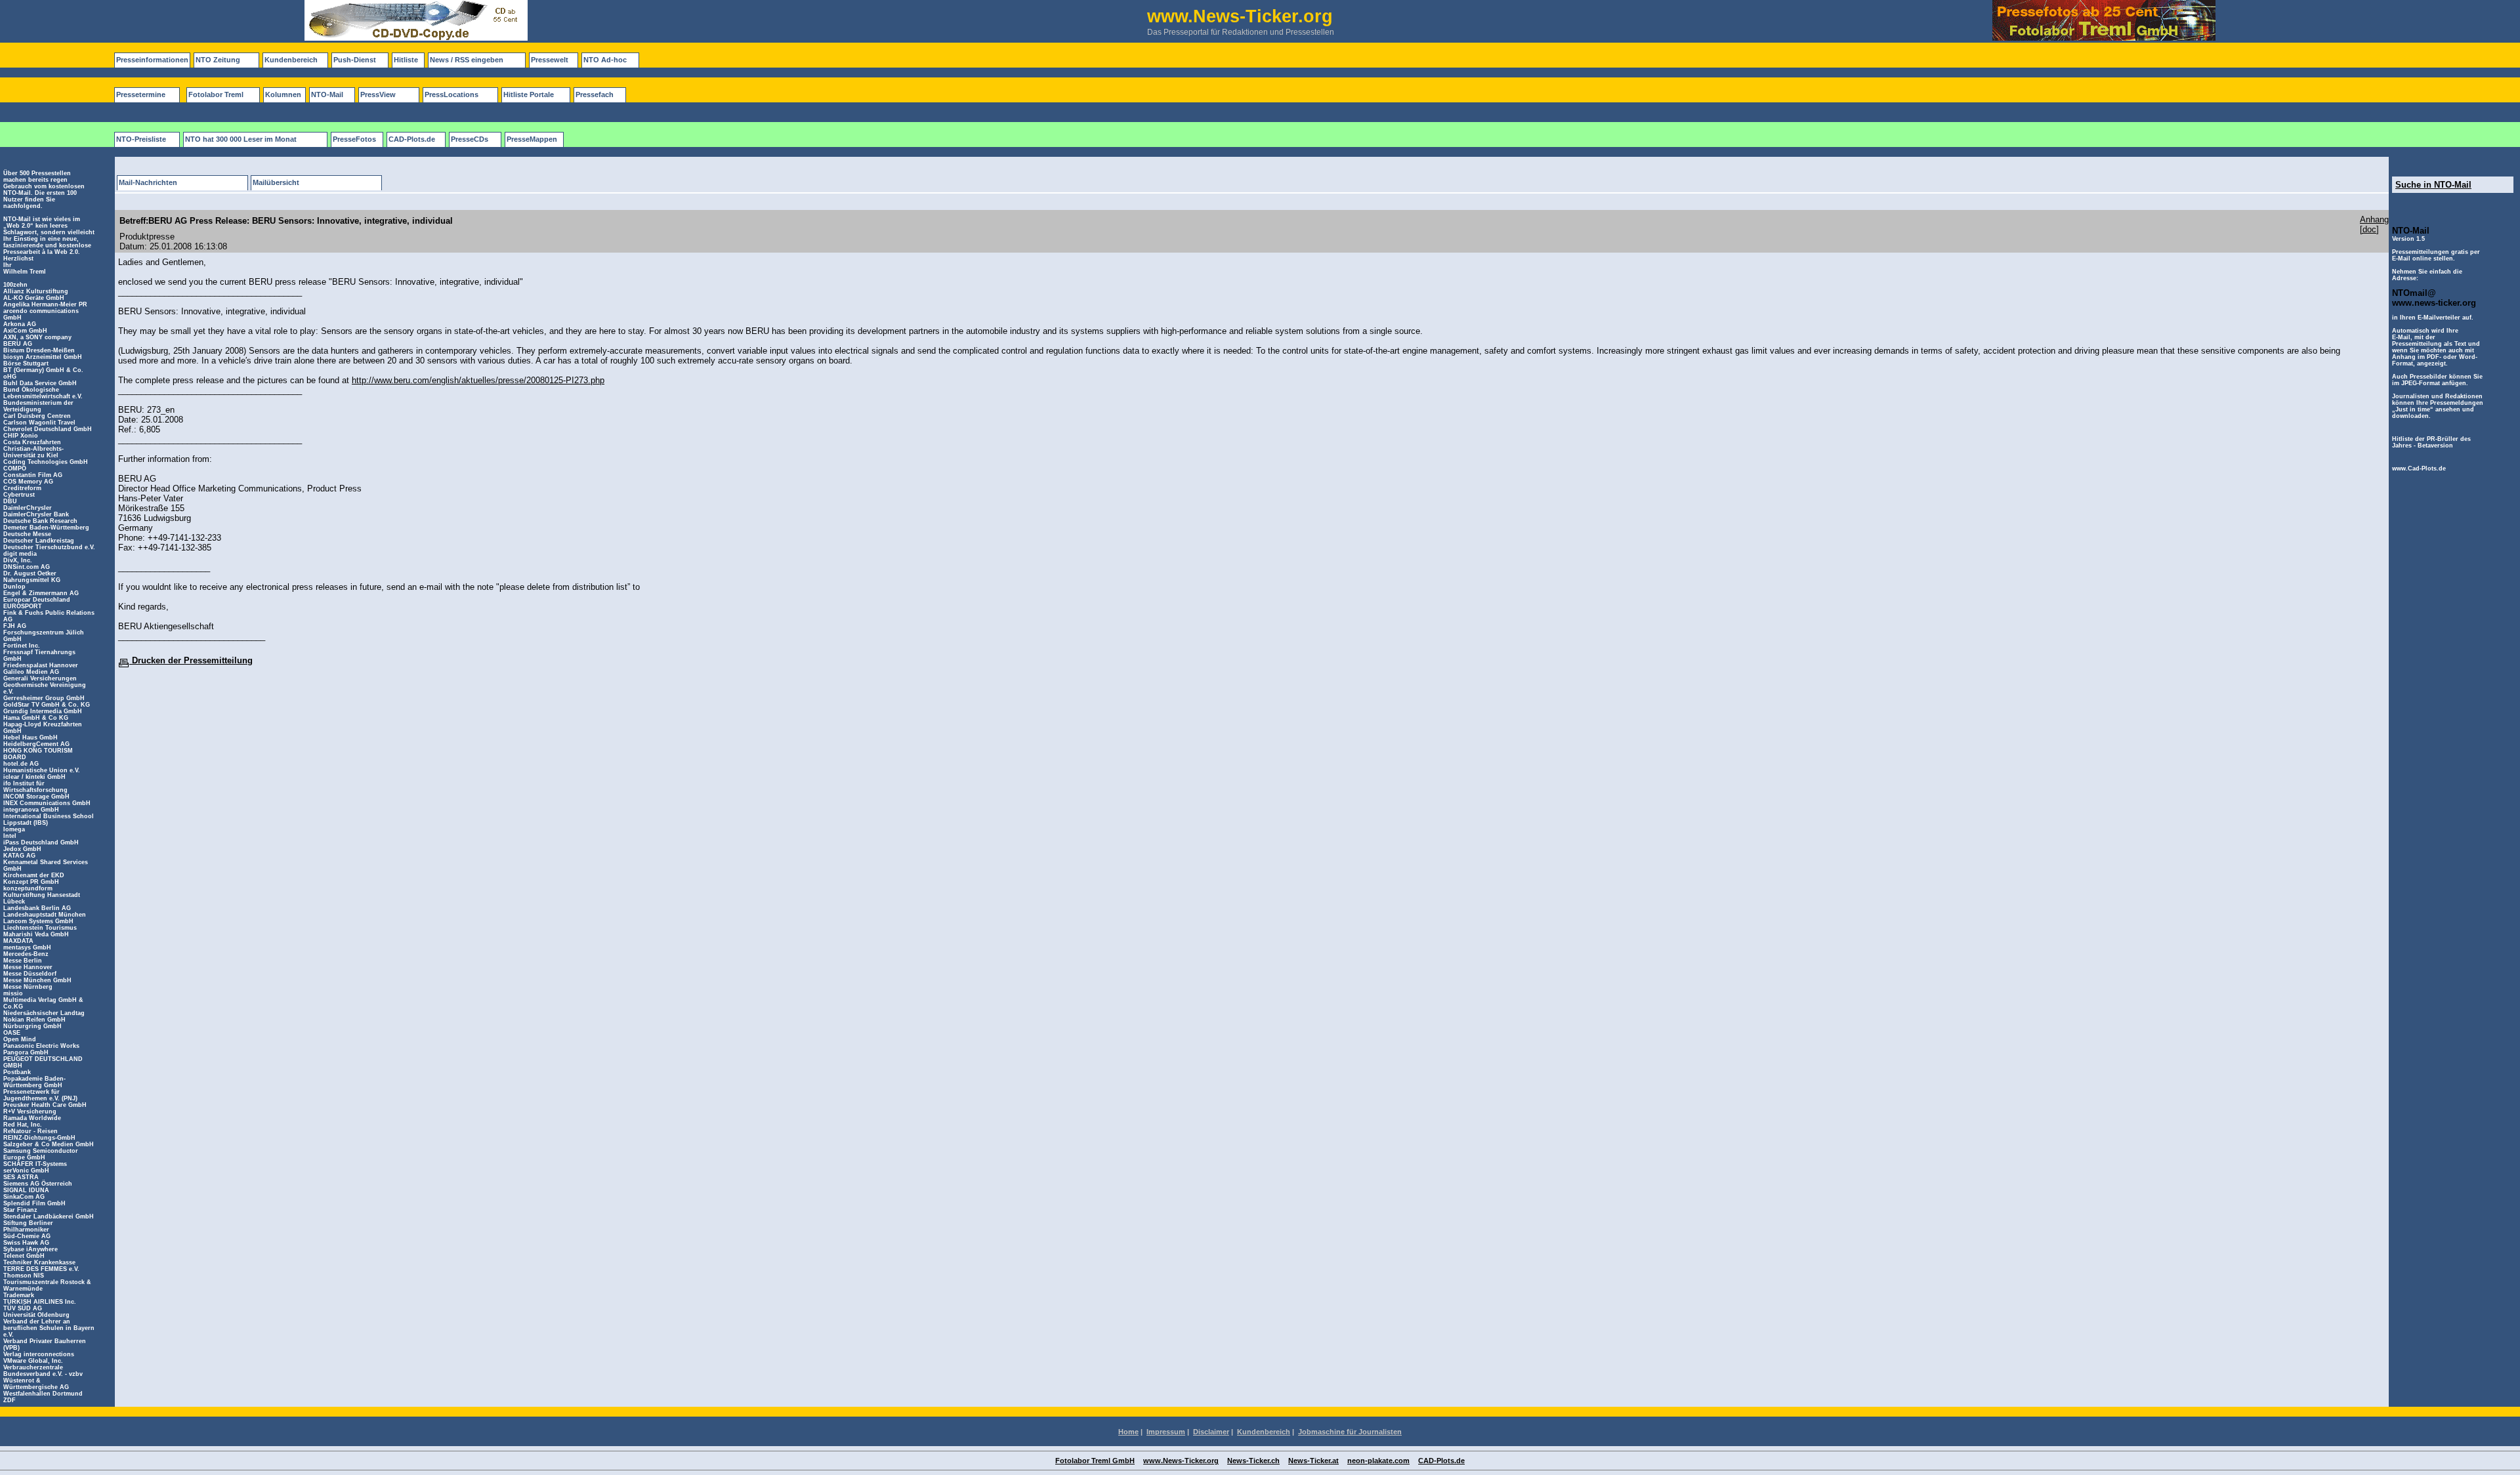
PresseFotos (354, 139)
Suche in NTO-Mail (2433, 185)
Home (1128, 1432)
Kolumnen (283, 94)
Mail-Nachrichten (148, 182)
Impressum (1166, 1432)
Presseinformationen (152, 60)
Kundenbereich (291, 60)
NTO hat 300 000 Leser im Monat (241, 139)
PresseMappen (532, 139)
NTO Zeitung (218, 60)
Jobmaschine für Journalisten (1350, 1432)
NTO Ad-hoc (605, 60)
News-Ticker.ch (1253, 1461)
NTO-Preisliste (141, 139)
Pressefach (595, 94)
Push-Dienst (355, 60)
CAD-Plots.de (412, 139)
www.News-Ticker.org (1181, 1461)
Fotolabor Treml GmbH (1095, 1461)
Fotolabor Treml (216, 94)
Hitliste (406, 60)
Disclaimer (1211, 1432)
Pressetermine (141, 94)
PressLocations (451, 94)
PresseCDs (470, 139)
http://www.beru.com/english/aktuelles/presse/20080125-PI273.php (478, 380)
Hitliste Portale (529, 94)
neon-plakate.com (1378, 1461)
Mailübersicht (276, 182)
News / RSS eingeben (467, 60)
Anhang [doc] (2374, 224)
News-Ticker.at (1313, 1461)
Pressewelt (550, 60)
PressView (378, 94)
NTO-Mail (327, 94)
